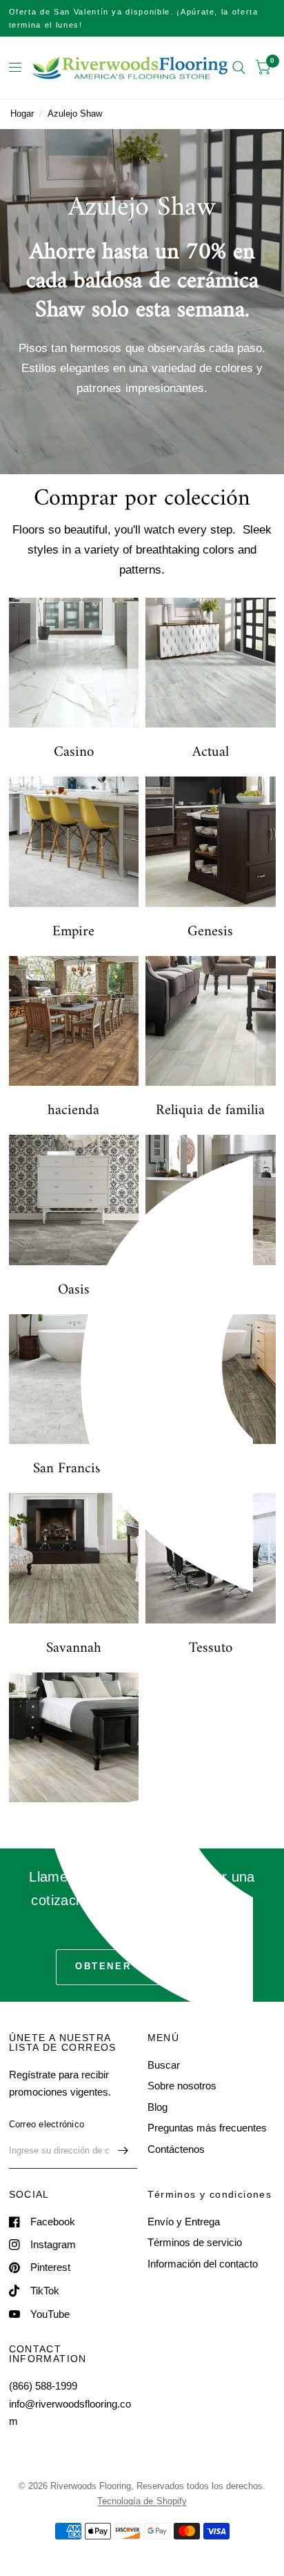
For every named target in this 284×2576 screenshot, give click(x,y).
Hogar (22, 114)
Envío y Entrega (184, 2222)
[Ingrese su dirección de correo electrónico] (123, 2151)
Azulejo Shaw (75, 114)
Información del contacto (203, 2264)
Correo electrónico (47, 2124)
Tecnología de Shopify (142, 2501)
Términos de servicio (195, 2242)
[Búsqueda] (239, 68)
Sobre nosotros (182, 2086)
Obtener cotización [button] (142, 1966)
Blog (158, 2107)
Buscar (164, 2065)
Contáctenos (176, 2149)
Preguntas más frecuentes (207, 2128)
